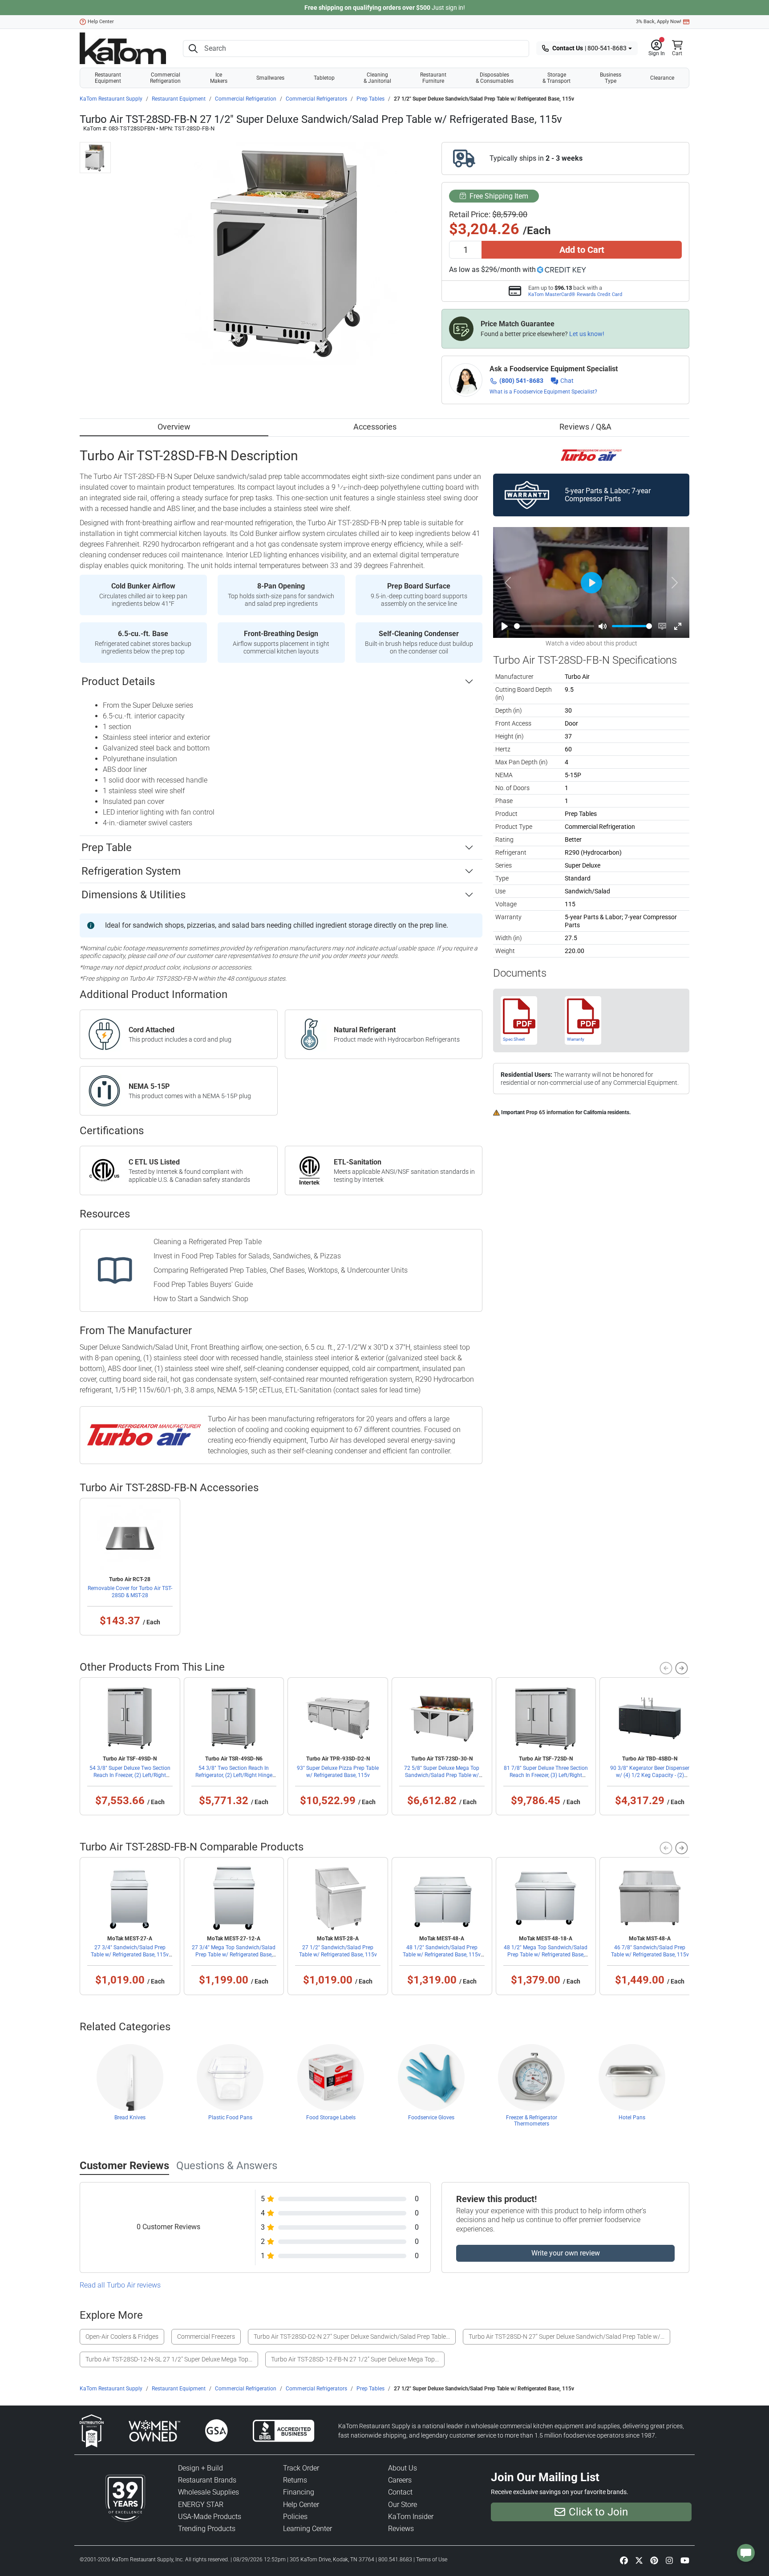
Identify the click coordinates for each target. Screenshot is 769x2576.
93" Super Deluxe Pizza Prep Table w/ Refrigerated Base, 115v (338, 1772)
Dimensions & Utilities (134, 895)
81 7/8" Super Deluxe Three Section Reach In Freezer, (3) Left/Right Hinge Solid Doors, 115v (546, 1775)
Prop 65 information (550, 1112)
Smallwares (270, 78)
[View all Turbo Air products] (591, 455)
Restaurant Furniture (433, 78)
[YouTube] (685, 2560)
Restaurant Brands (207, 2480)
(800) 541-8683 (521, 381)
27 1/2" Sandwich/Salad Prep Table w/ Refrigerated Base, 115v (338, 1951)
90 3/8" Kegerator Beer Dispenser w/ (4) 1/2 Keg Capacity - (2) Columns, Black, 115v (650, 1775)
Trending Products (207, 2529)
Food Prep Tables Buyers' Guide (203, 1284)
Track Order (301, 2468)
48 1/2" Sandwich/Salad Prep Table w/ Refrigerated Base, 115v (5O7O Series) (442, 1955)
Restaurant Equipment (108, 78)
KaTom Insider (411, 2517)
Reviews (401, 2529)
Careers (400, 2480)
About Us (403, 2468)
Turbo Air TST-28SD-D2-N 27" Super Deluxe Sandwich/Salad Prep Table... (352, 2337)
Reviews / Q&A (585, 427)
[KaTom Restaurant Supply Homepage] (123, 48)
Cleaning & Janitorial (377, 78)
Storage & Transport (557, 78)
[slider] (554, 626)
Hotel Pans (632, 2118)
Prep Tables (370, 99)
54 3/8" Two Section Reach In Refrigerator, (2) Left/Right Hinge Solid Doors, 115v (234, 1775)
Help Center (101, 22)
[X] (639, 2560)
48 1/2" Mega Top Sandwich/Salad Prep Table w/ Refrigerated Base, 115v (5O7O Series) (546, 1955)
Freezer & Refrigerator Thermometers (532, 2121)
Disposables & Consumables (495, 78)
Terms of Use (432, 2560)
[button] (657, 49)
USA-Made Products (210, 2517)
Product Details (118, 682)
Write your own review (566, 2253)
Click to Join (598, 2512)
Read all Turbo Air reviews (120, 2285)
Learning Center (308, 2529)
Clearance (662, 78)
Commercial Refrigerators (316, 99)
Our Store (403, 2505)
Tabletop (324, 78)
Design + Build (200, 2468)
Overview (174, 427)
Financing (299, 2492)
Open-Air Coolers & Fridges (122, 2337)
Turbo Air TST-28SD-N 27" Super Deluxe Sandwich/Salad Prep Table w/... (567, 2337)
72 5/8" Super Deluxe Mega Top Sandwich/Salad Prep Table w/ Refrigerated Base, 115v (442, 1775)
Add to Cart (582, 250)
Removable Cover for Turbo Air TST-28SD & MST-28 (130, 1592)
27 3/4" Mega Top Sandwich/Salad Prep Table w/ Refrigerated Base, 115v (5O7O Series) (234, 1955)
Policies (295, 2517)
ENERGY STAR (201, 2505)
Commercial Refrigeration (165, 78)
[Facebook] (624, 2560)
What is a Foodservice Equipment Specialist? (543, 392)
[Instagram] (669, 2560)
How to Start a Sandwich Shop (201, 1299)
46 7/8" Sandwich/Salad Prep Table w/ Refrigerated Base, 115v (650, 1951)
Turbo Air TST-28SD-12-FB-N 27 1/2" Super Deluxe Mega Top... (355, 2359)
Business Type (611, 78)
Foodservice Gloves (431, 2118)
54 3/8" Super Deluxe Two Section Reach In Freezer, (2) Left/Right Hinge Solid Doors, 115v (130, 1775)
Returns (295, 2480)
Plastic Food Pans (230, 2118)
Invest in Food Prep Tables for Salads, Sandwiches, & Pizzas (247, 1256)
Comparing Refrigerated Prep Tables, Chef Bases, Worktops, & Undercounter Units (281, 1270)
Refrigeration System (131, 871)
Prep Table (107, 848)
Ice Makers (219, 78)
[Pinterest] (654, 2560)
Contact (400, 2492)
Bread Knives (130, 2118)
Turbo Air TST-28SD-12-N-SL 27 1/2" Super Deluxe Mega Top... (169, 2359)
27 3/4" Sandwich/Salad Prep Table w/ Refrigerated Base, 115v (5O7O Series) (130, 1955)
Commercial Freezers (206, 2337)
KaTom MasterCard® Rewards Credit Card (575, 294)
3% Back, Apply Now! (659, 22)
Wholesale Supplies (208, 2492)
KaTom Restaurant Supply (111, 99)
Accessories (375, 427)
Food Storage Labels (331, 2118)
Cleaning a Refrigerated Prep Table (208, 1242)
